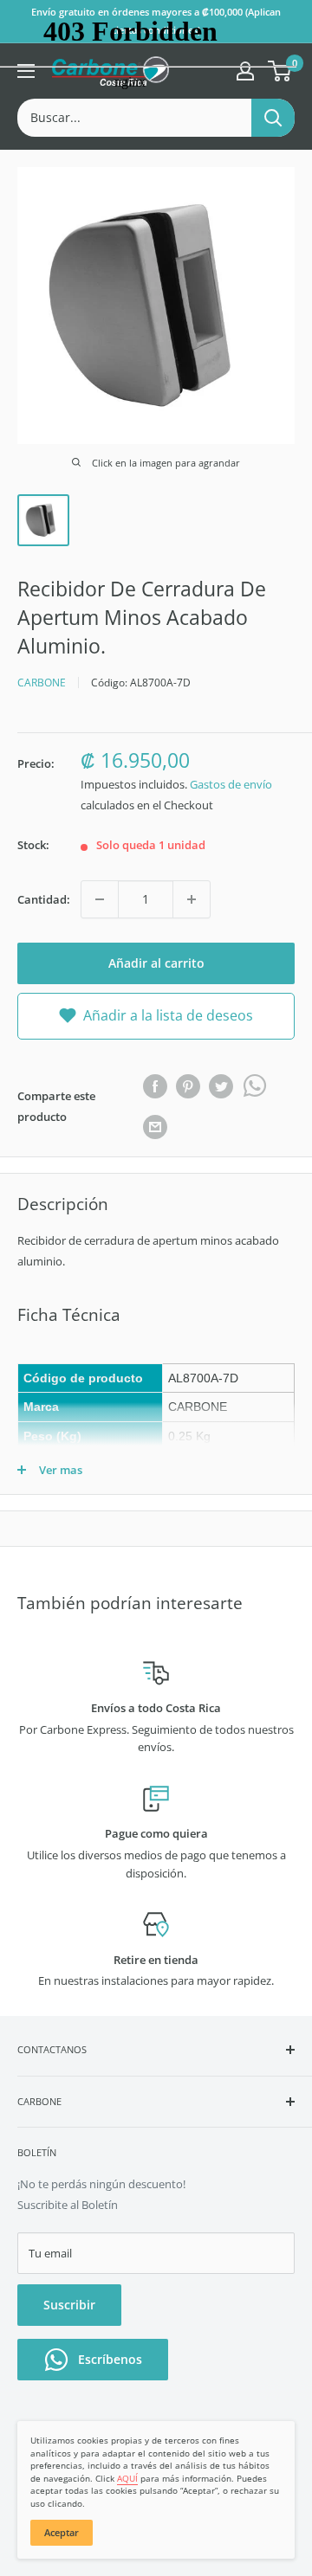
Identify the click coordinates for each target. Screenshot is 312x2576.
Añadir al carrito (156, 963)
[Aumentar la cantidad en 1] (192, 899)
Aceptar (62, 2532)
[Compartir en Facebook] (155, 1086)
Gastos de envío (231, 784)
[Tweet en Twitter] (221, 1086)
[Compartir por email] (155, 1127)
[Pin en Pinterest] (188, 1086)
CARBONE (42, 683)
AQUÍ (127, 2478)
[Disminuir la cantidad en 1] (100, 899)
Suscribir (69, 2305)
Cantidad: (44, 899)
